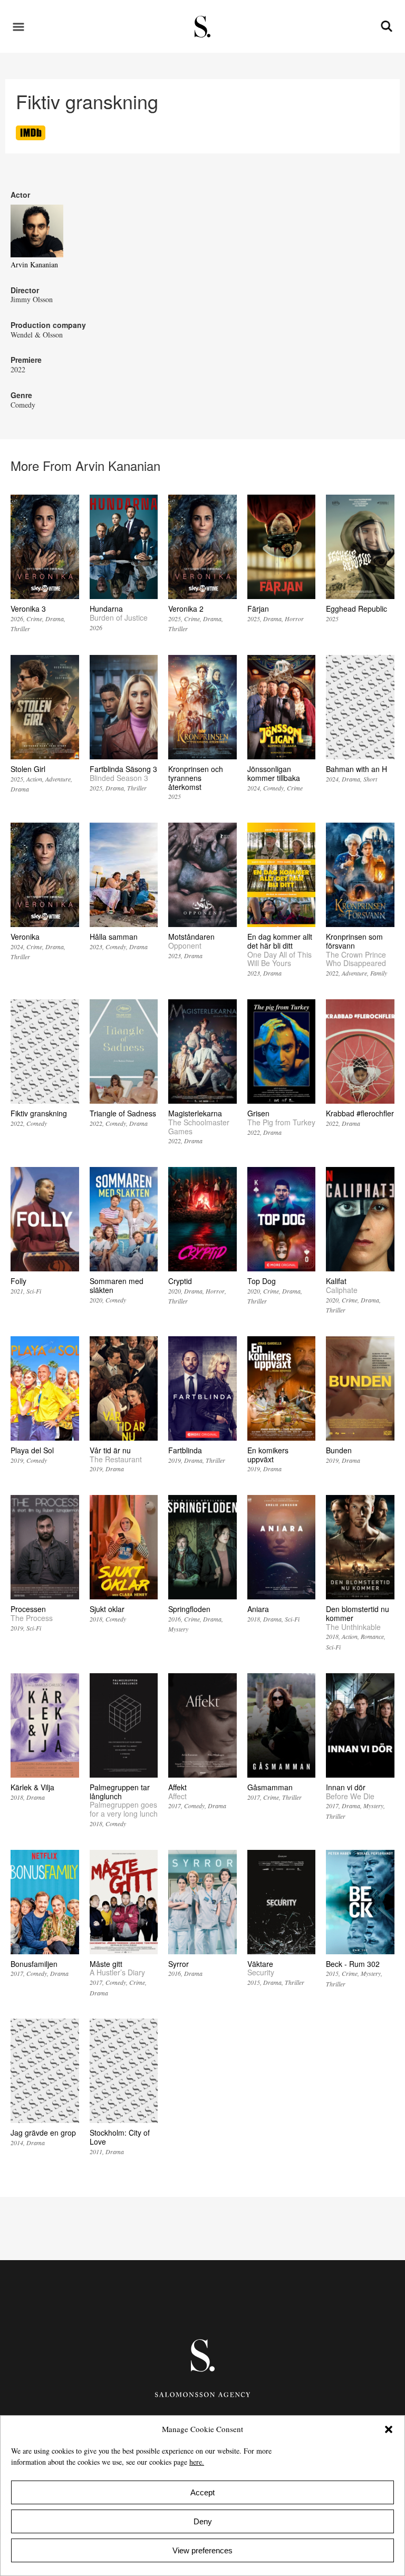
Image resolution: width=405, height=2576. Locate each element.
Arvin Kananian (34, 264)
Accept (202, 2492)
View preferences (202, 2550)
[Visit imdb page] (31, 137)
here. (197, 2462)
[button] (389, 2429)
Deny (203, 2521)
